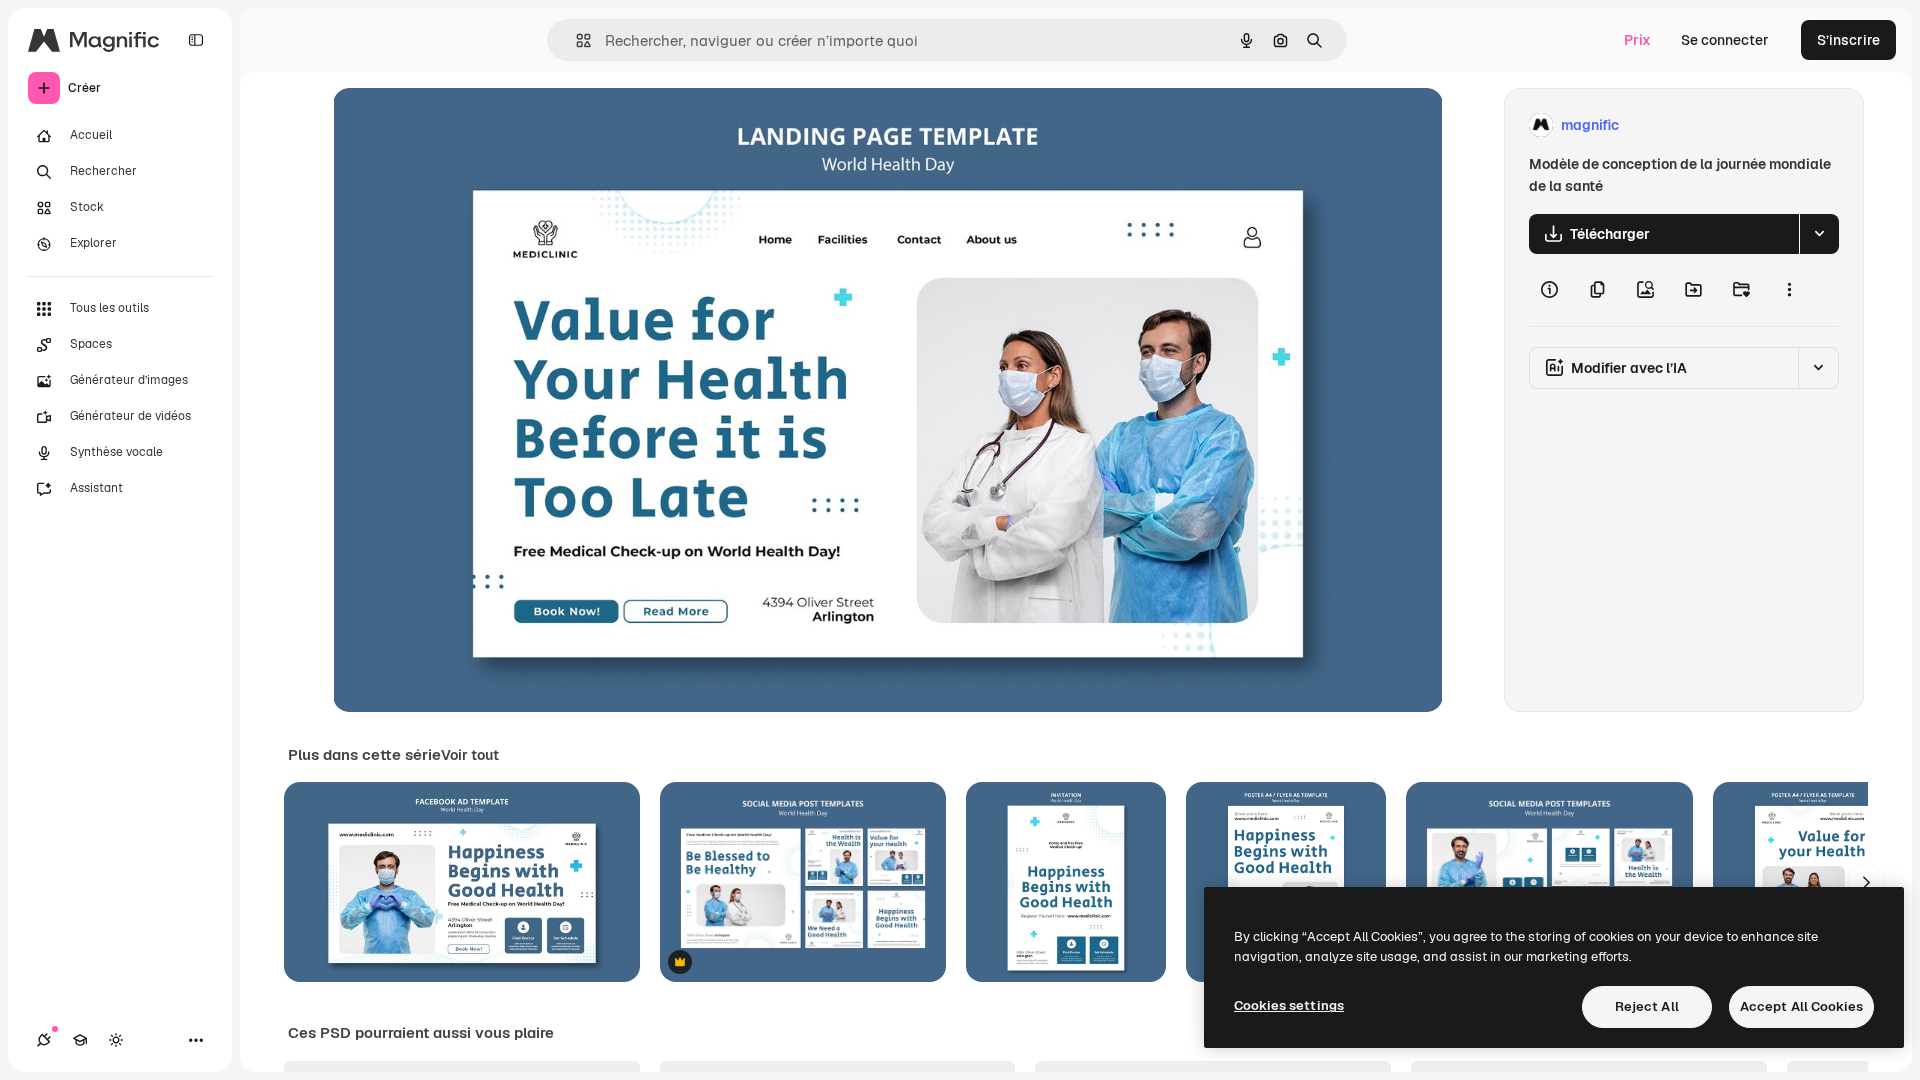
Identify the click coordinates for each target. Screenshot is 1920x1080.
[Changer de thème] (116, 1040)
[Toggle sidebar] (196, 40)
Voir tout (470, 755)
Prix (1637, 40)
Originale (465, 125)
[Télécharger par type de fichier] (1819, 234)
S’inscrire (1848, 40)
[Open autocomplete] (575, 40)
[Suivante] (1866, 882)
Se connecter (1725, 40)
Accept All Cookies (1801, 1006)
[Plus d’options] (1789, 290)
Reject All (1647, 1006)
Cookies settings (1289, 1005)
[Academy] (80, 1040)
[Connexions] (44, 1040)
